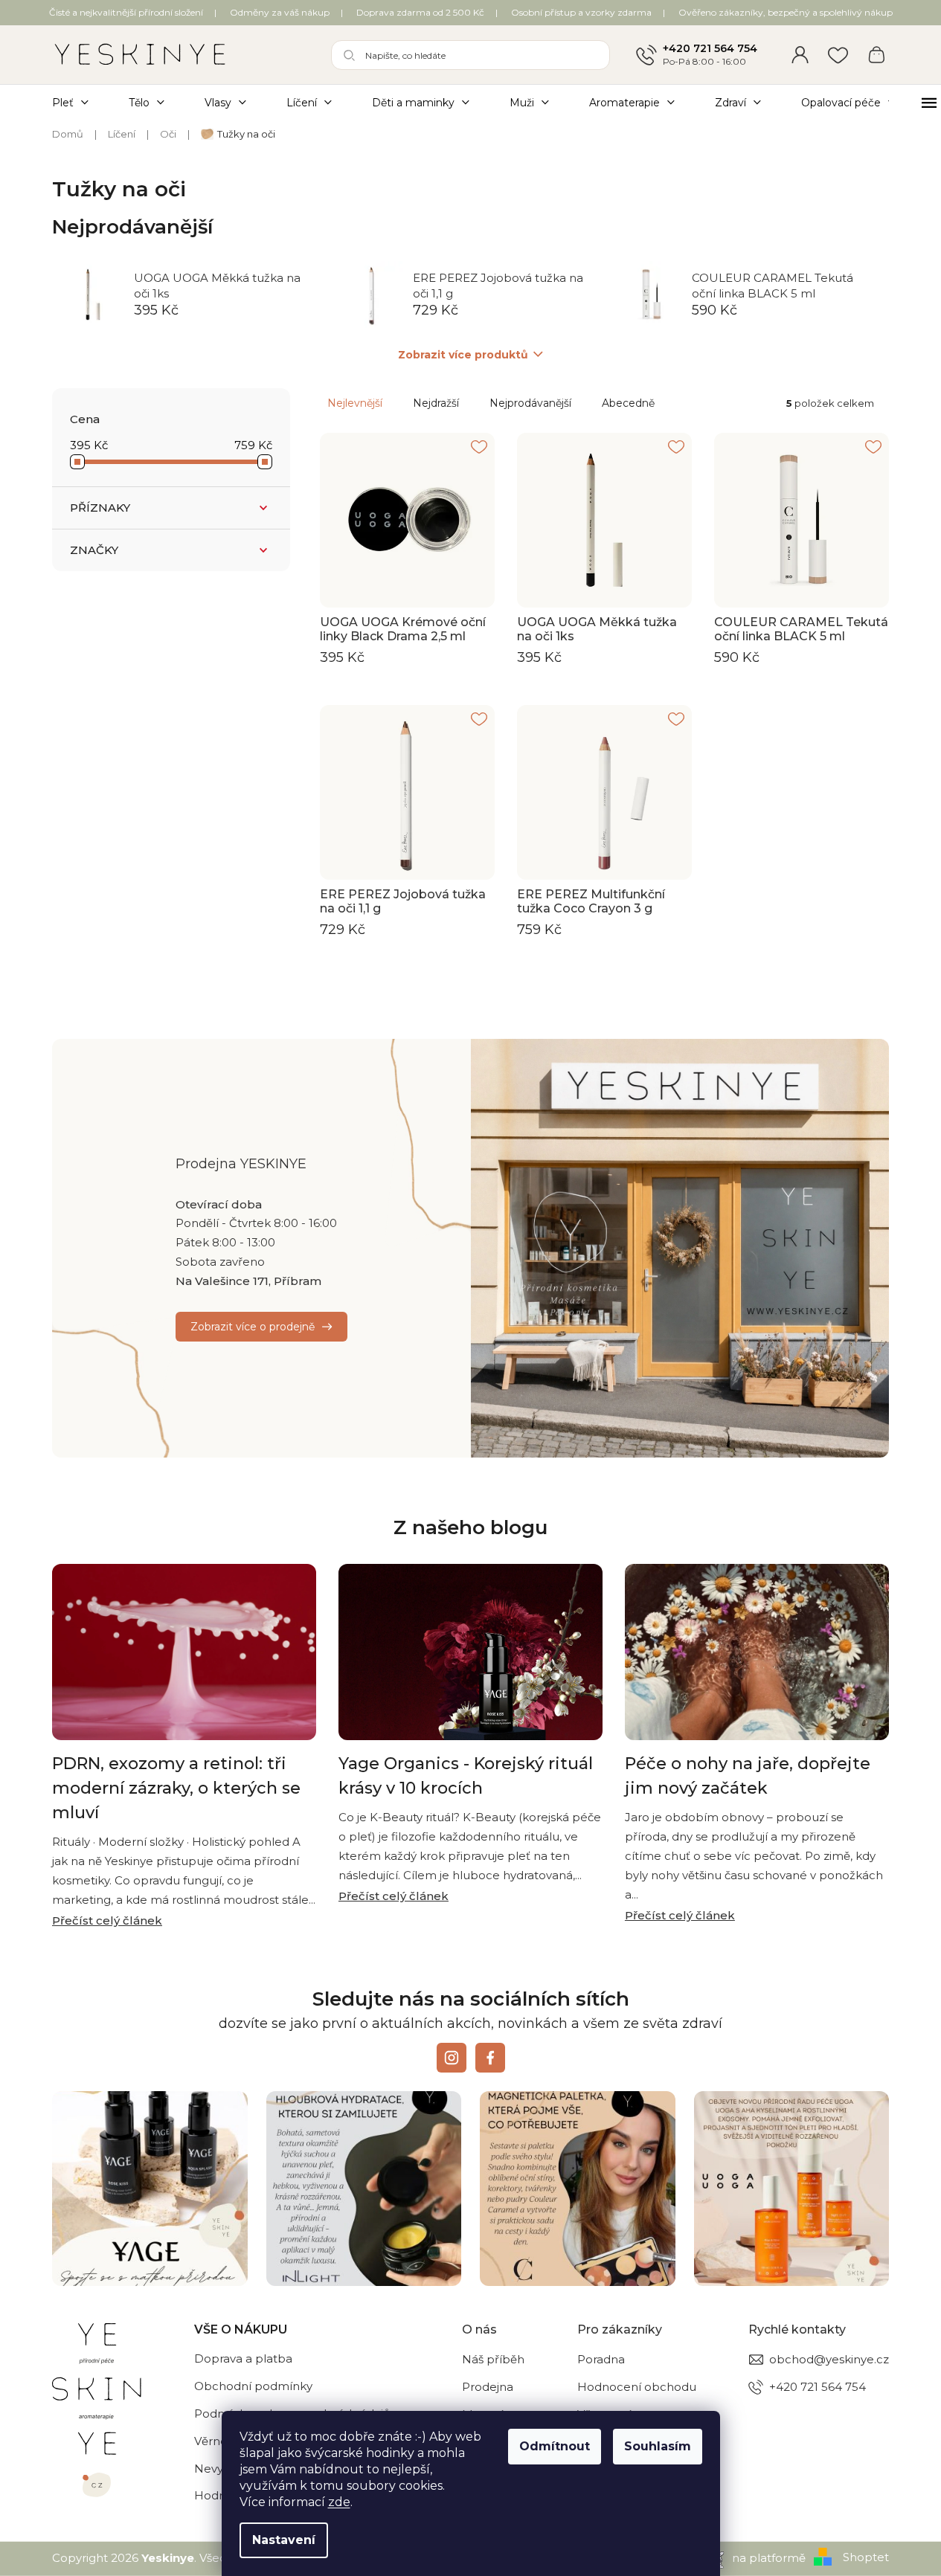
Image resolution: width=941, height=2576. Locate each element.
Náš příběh (493, 2359)
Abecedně (628, 403)
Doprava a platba (243, 2358)
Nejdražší (436, 403)
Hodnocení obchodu (637, 2387)
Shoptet (866, 2558)
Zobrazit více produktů (463, 355)
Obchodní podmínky (253, 2386)
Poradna (601, 2359)
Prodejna (488, 2387)
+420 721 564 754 (710, 48)
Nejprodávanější (530, 403)
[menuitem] (80, 103)
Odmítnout (555, 2446)
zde (339, 2502)
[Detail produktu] (407, 520)
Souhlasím (658, 2446)
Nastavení (284, 2540)
